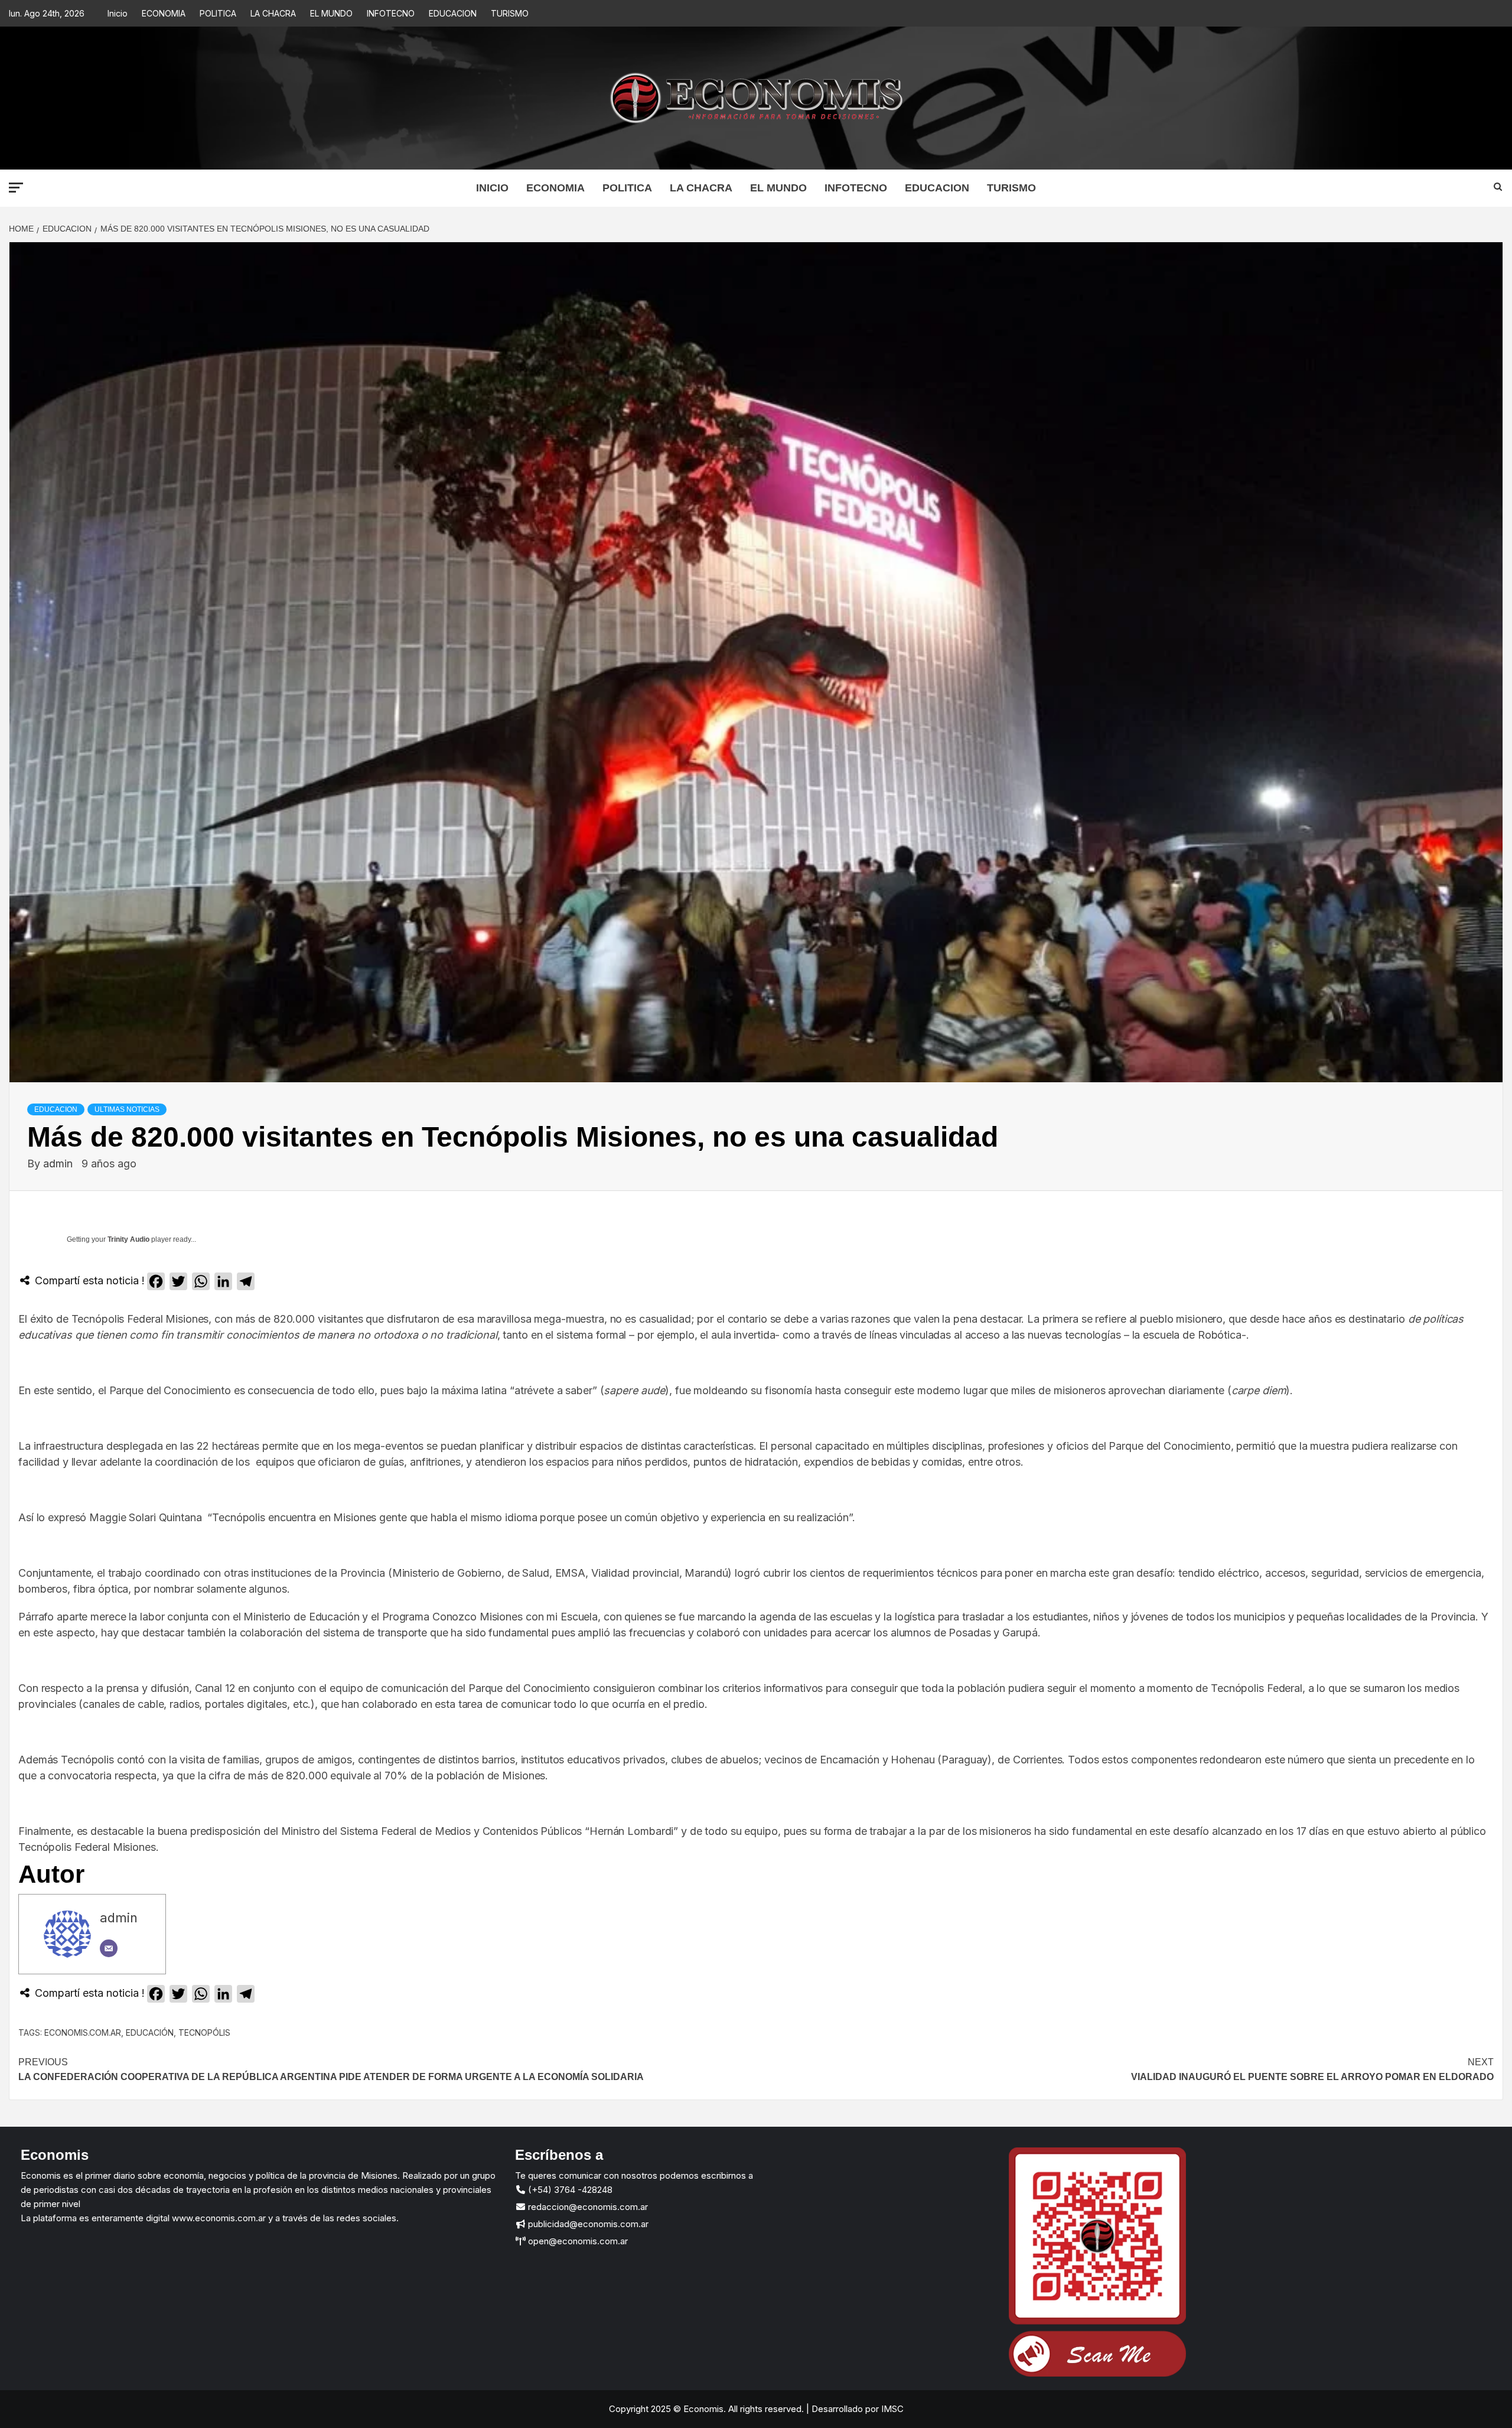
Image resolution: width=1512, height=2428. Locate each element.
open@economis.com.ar (577, 2241)
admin (59, 1163)
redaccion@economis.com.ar (587, 2207)
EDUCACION (453, 13)
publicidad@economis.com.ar (587, 2224)
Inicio (118, 13)
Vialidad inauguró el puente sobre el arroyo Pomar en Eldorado (1312, 2070)
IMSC (891, 2409)
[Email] (109, 1948)
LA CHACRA (273, 13)
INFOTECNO (391, 13)
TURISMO (510, 13)
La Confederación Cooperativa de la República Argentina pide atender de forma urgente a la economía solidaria (331, 2070)
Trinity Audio (128, 1239)
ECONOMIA (164, 13)
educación (150, 2032)
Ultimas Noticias (127, 1109)
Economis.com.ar (83, 2032)
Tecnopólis (204, 2032)
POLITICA (218, 13)
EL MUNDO (331, 13)
